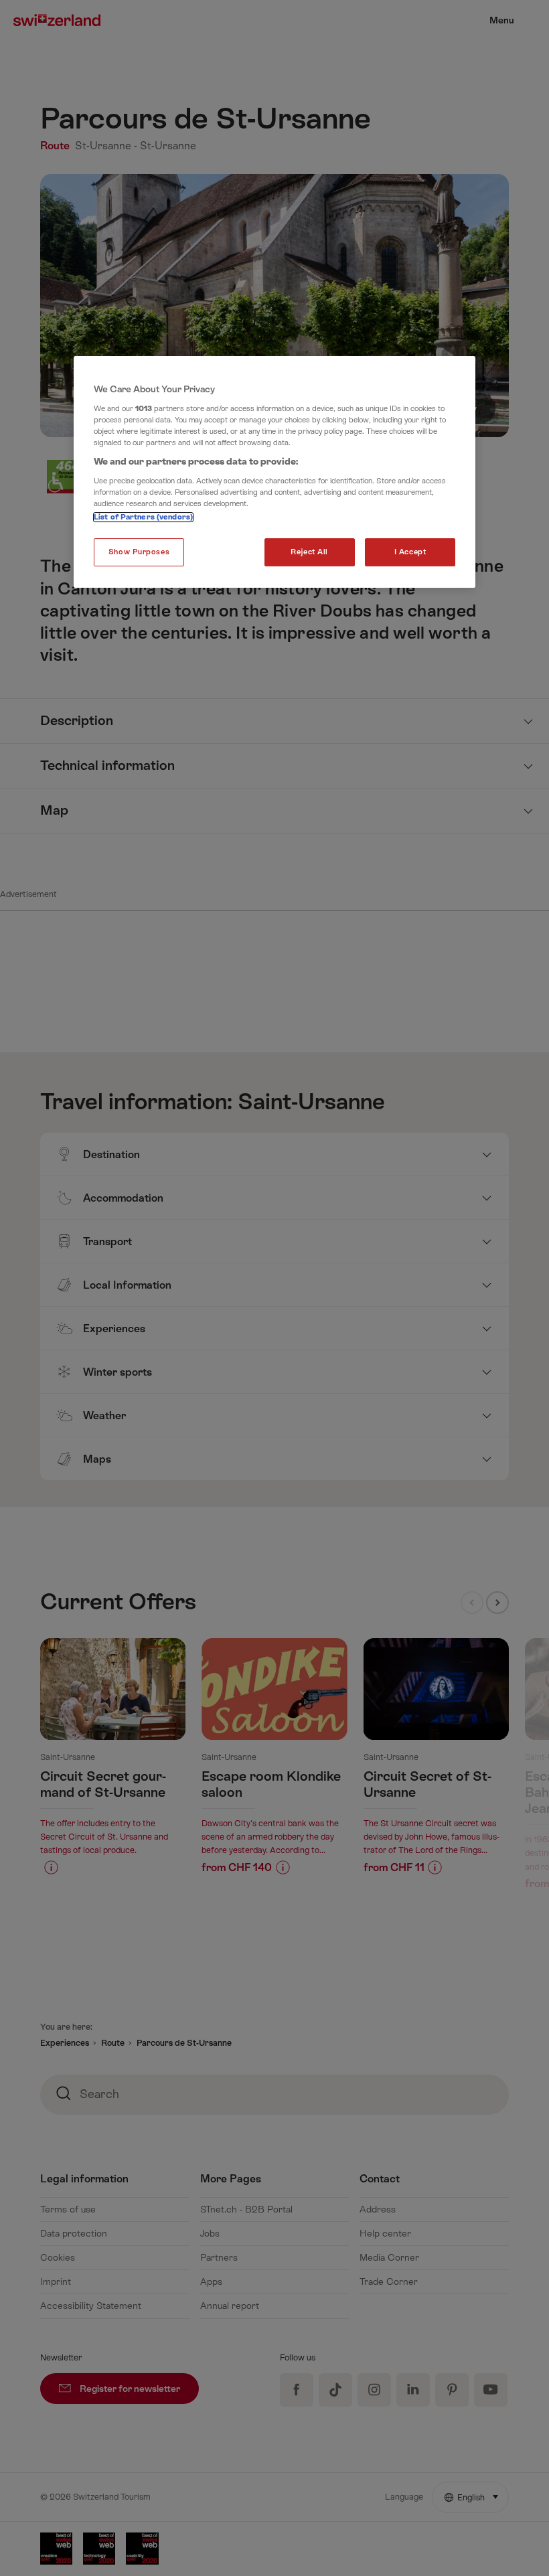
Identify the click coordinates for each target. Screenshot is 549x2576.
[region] (274, 472)
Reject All (309, 552)
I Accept (410, 552)
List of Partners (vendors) (143, 517)
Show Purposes (139, 552)
